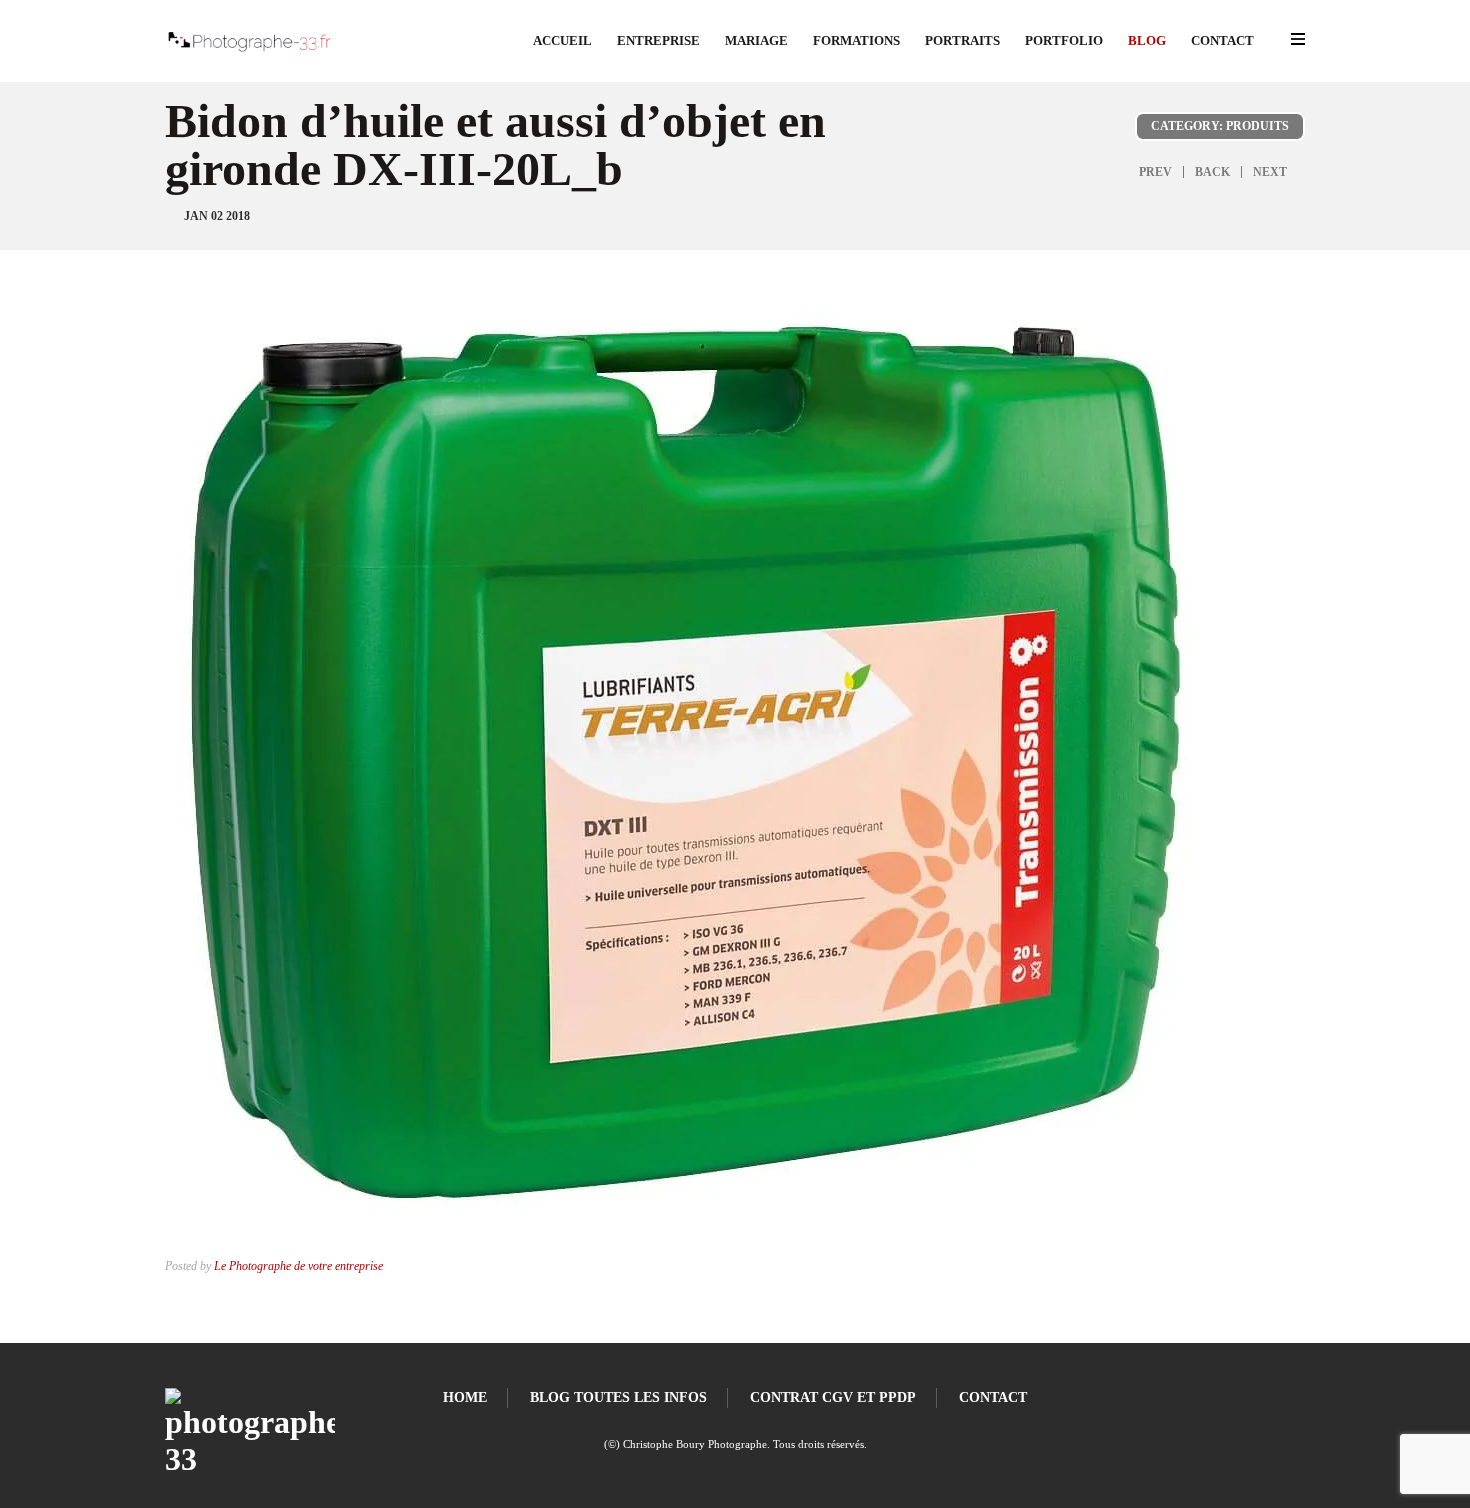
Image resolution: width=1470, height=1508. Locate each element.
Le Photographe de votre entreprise (298, 1266)
